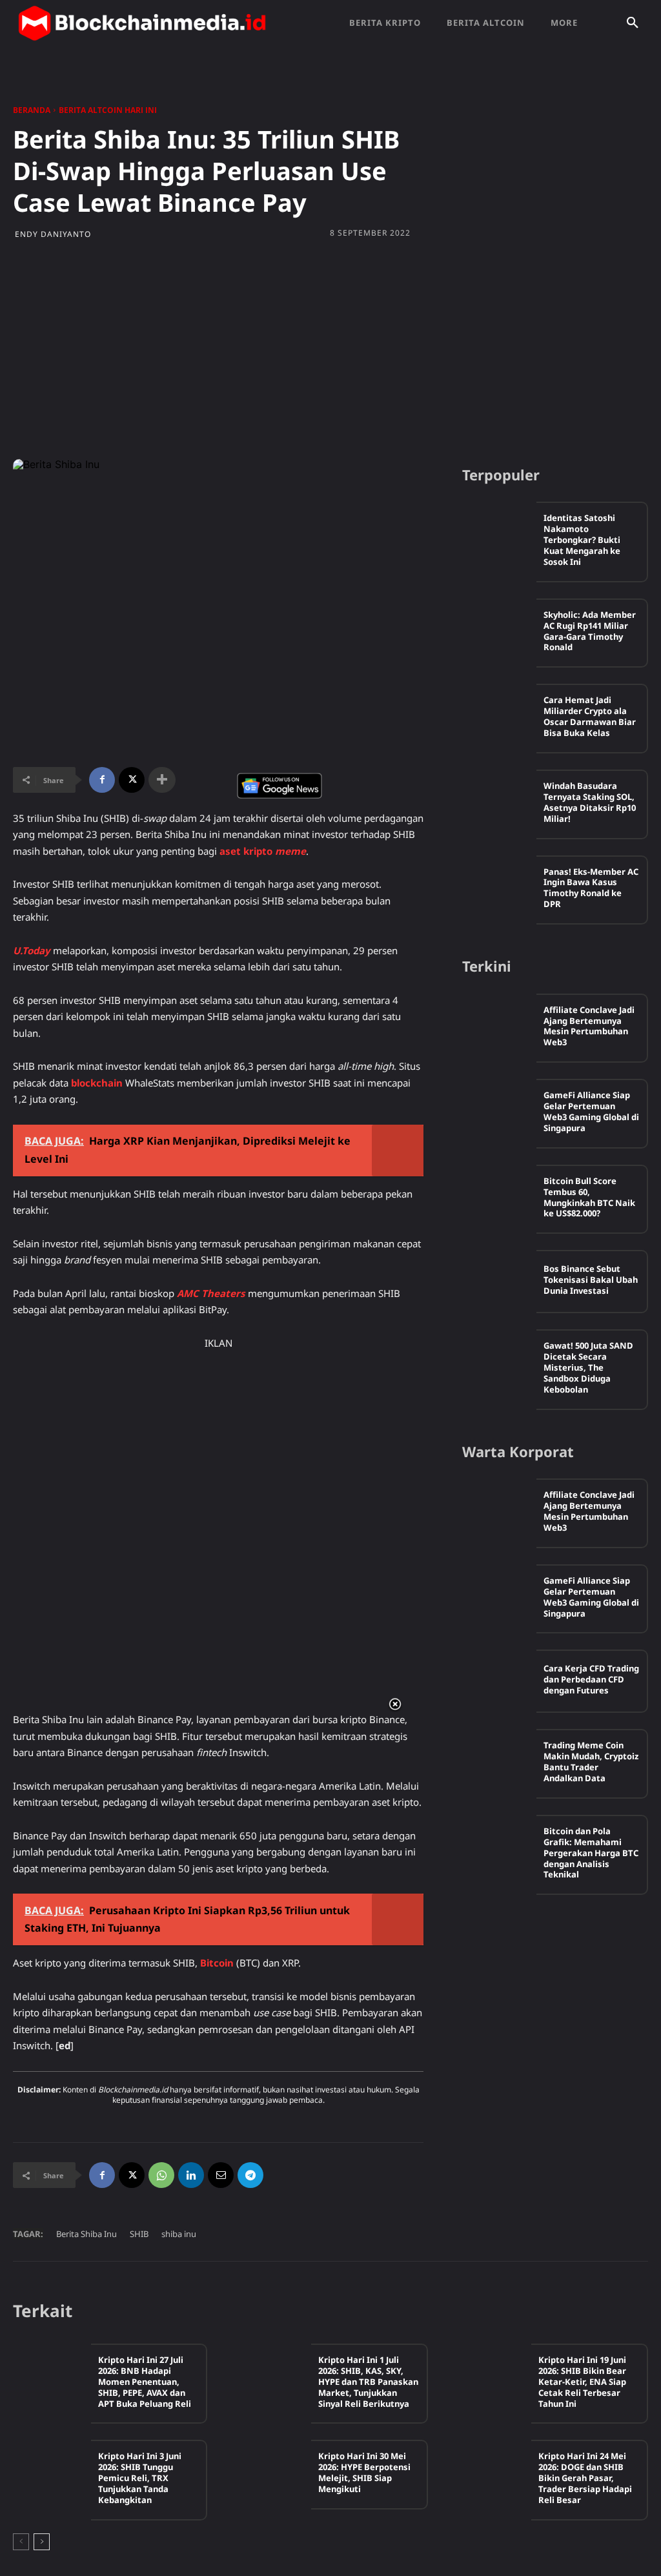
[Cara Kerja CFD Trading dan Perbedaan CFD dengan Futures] (499, 1681)
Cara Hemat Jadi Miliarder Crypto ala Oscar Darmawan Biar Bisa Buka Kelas (590, 716)
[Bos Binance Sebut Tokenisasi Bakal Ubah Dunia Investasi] (499, 1282)
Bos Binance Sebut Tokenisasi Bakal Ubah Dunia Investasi (591, 1280)
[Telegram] (250, 2175)
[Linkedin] (191, 2175)
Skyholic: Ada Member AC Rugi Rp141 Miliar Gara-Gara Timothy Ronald (590, 631)
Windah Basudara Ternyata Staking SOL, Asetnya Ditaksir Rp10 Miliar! (590, 802)
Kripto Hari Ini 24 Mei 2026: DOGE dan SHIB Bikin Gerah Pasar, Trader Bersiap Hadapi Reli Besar (585, 2478)
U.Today (32, 950)
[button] (633, 23)
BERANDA (32, 110)
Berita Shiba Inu (86, 2234)
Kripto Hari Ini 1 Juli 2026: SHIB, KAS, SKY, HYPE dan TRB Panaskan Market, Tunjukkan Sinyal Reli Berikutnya (368, 2382)
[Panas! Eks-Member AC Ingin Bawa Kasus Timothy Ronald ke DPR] (499, 887)
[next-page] (42, 2542)
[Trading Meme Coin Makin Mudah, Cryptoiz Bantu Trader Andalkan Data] (499, 1761)
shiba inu (179, 2234)
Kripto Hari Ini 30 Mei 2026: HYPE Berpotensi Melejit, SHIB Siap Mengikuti (364, 2472)
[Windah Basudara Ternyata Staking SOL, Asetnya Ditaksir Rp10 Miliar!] (499, 801)
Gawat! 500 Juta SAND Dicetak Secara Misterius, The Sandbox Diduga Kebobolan (588, 1367)
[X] (132, 780)
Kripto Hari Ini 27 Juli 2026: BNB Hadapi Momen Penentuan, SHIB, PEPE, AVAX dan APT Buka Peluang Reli (145, 2382)
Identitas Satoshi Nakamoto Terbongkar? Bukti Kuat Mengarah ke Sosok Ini (582, 540)
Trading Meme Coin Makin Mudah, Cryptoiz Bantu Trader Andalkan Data (591, 1762)
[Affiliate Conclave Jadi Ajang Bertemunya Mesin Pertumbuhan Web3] (499, 1025)
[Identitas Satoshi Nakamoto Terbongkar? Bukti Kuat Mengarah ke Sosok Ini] (499, 533)
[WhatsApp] (161, 2175)
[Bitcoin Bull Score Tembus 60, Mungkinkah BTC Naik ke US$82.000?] (499, 1196)
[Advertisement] (330, 356)
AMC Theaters (211, 1293)
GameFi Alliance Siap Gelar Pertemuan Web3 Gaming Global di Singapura (591, 1111)
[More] (162, 780)
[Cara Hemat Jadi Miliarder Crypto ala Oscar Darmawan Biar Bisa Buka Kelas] (499, 715)
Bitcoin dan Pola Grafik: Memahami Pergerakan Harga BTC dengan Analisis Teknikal (591, 1853)
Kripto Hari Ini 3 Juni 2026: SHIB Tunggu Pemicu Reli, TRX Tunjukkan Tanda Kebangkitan (140, 2478)
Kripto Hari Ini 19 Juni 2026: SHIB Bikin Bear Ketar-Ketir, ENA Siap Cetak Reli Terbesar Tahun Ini (582, 2382)
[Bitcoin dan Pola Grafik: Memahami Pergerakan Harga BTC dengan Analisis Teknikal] (499, 1846)
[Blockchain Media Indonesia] (142, 23)
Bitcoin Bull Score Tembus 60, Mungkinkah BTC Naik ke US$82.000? (589, 1197)
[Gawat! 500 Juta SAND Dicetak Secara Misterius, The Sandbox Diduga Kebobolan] (499, 1361)
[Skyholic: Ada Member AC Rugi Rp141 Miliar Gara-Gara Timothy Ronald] (499, 630)
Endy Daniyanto (53, 234)
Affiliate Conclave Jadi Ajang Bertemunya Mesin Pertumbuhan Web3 (589, 1026)
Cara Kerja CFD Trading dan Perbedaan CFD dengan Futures (591, 1679)
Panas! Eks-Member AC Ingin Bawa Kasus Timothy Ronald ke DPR (591, 888)
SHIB (139, 2234)
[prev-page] (21, 2542)
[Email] (221, 2175)
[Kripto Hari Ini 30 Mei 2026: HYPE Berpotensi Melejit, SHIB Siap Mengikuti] (272, 2473)
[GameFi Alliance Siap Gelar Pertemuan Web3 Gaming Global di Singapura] (499, 1110)
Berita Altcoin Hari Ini (108, 110)
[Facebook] (102, 780)
